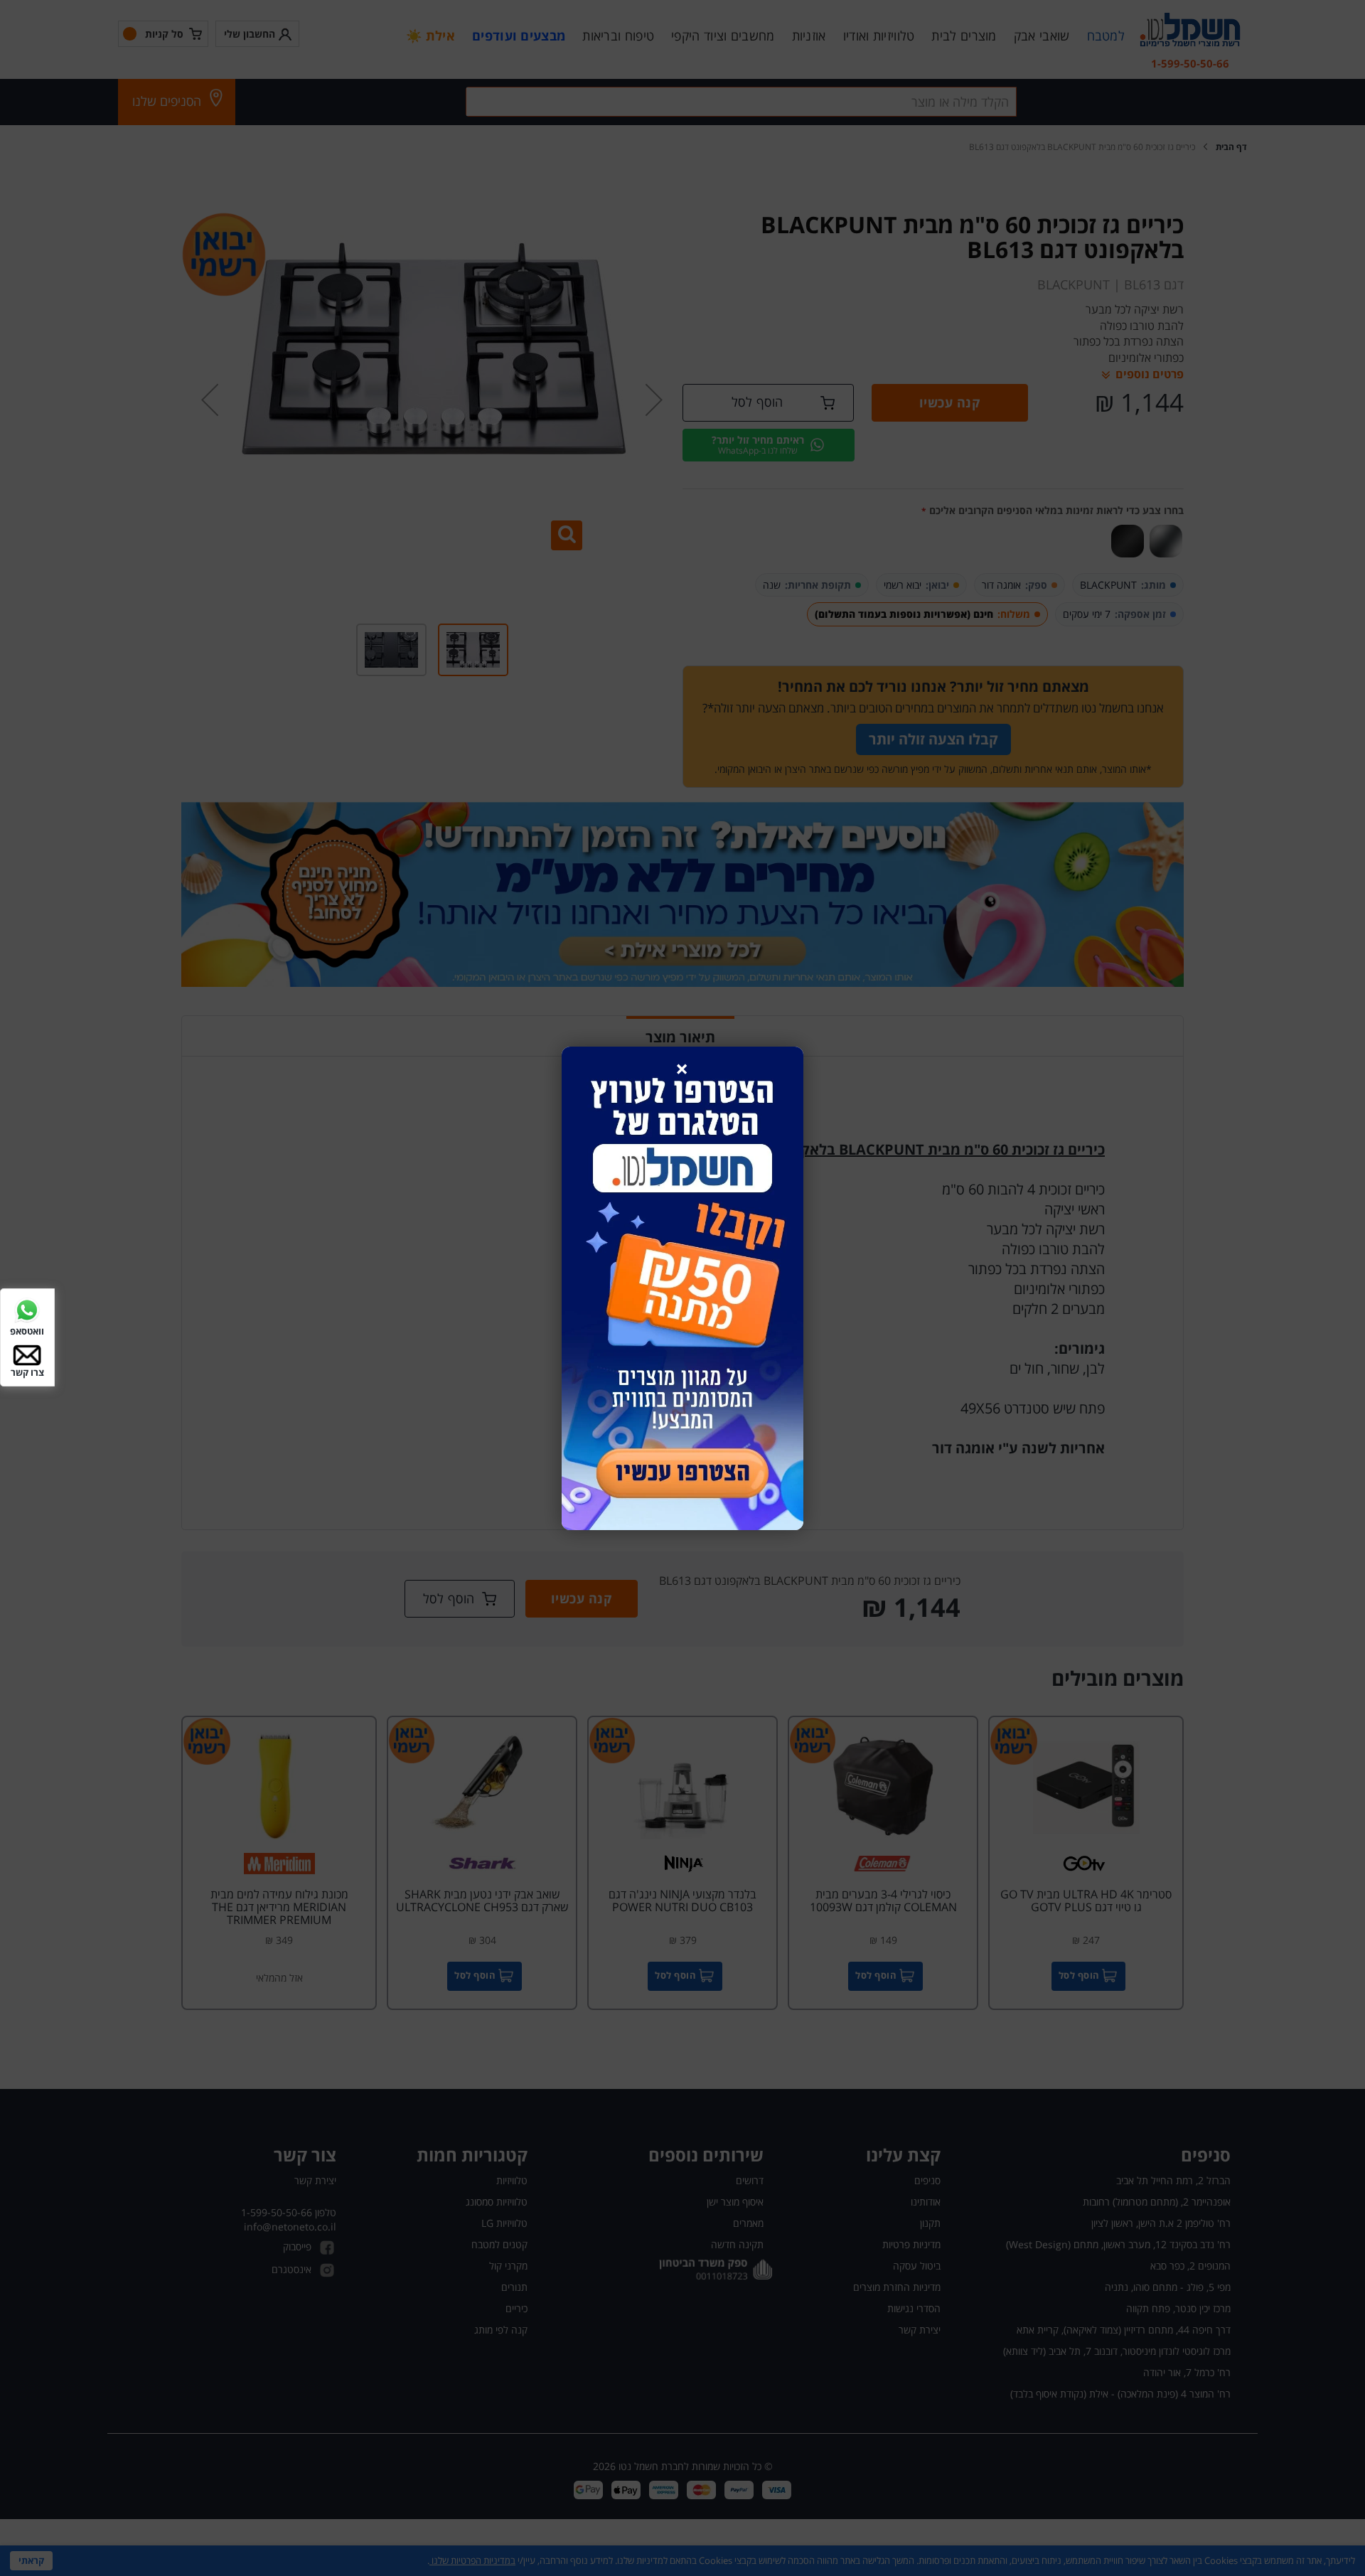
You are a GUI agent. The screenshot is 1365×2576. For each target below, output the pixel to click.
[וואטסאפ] (27, 1309)
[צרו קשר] (27, 1354)
